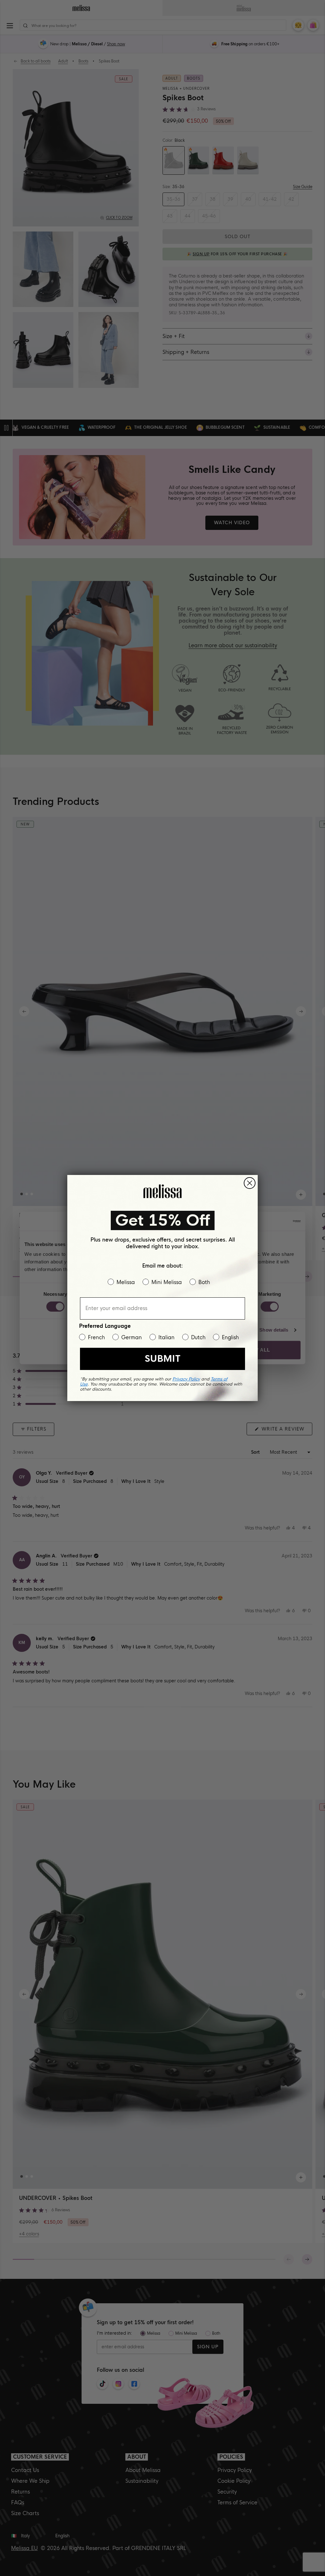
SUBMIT (162, 1359)
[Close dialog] (250, 1183)
